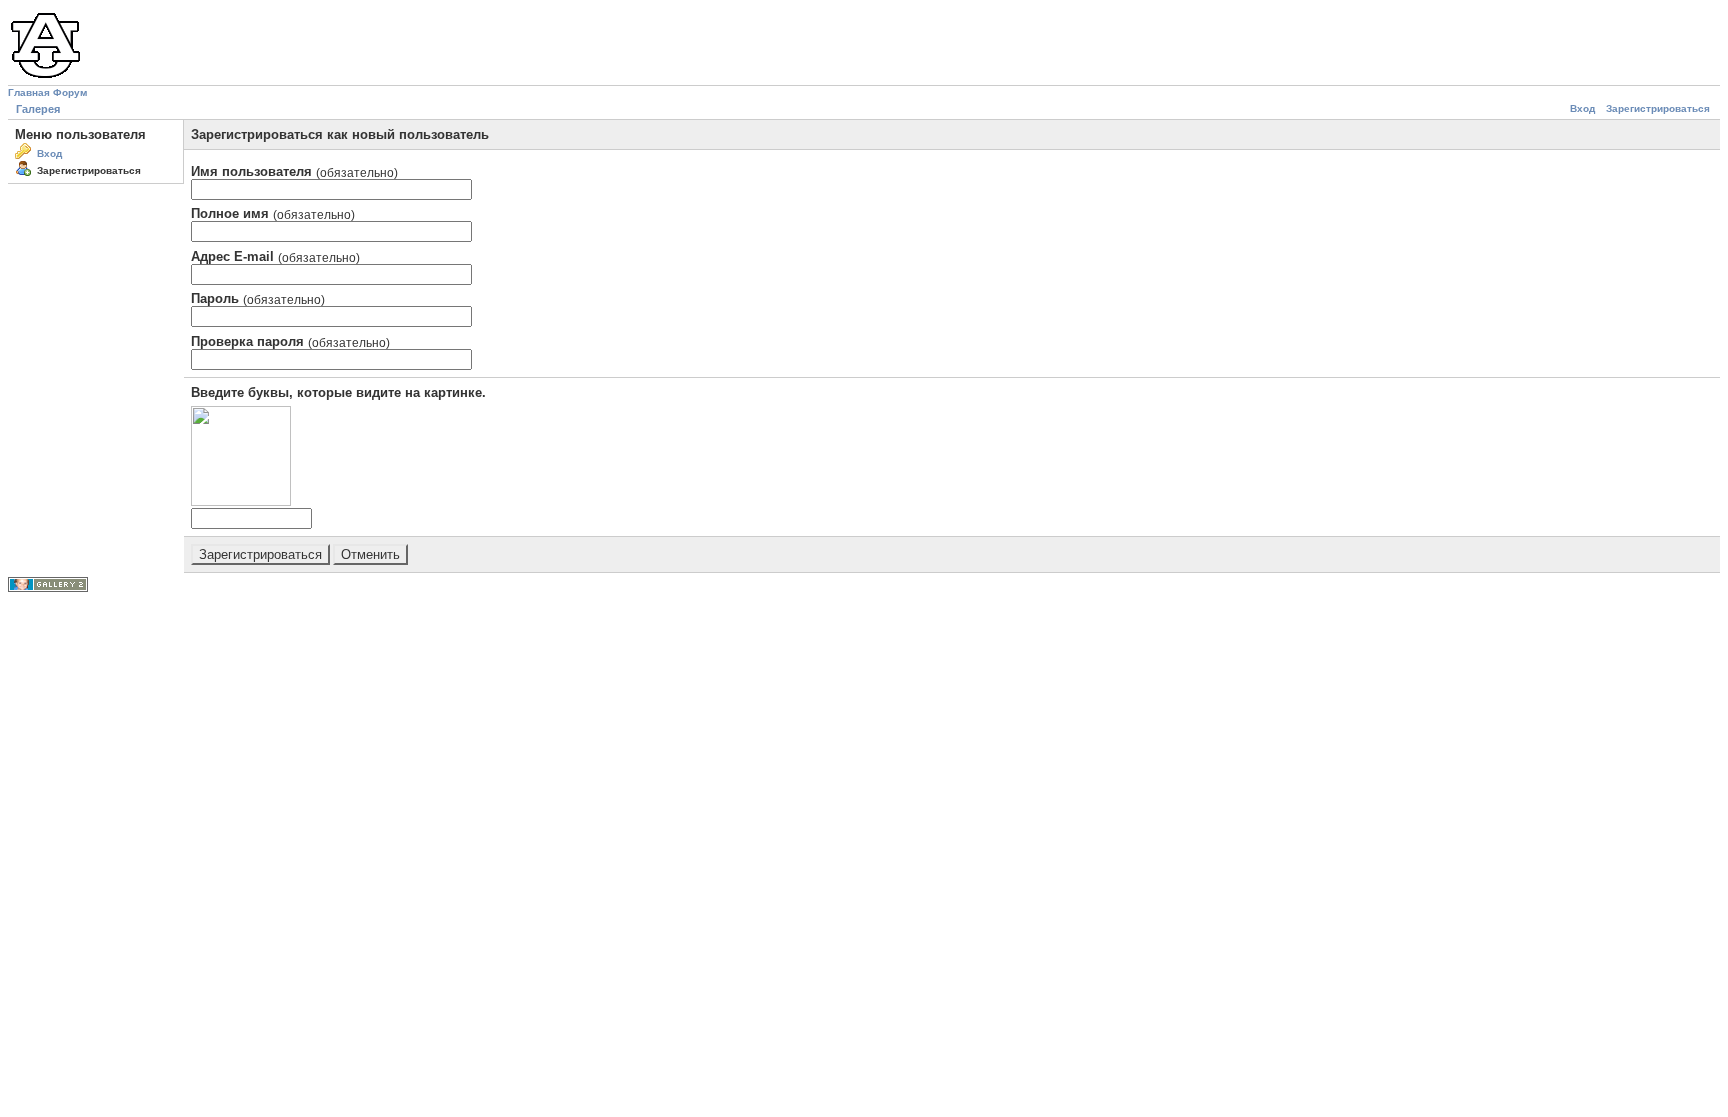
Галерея (38, 109)
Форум (70, 92)
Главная (29, 92)
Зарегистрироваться (1658, 108)
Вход (1582, 108)
